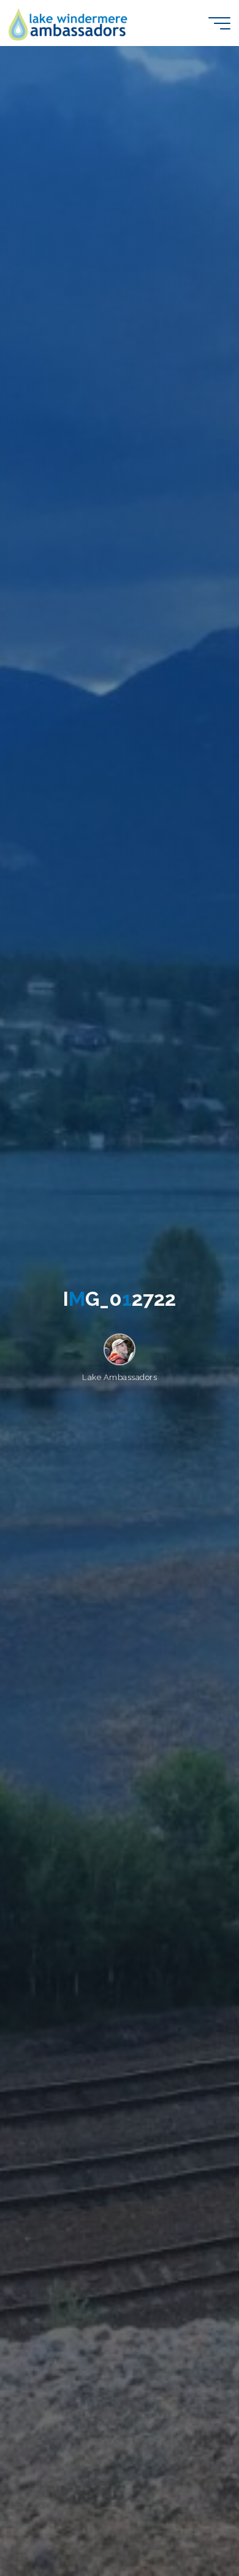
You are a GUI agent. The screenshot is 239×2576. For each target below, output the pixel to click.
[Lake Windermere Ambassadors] (69, 23)
